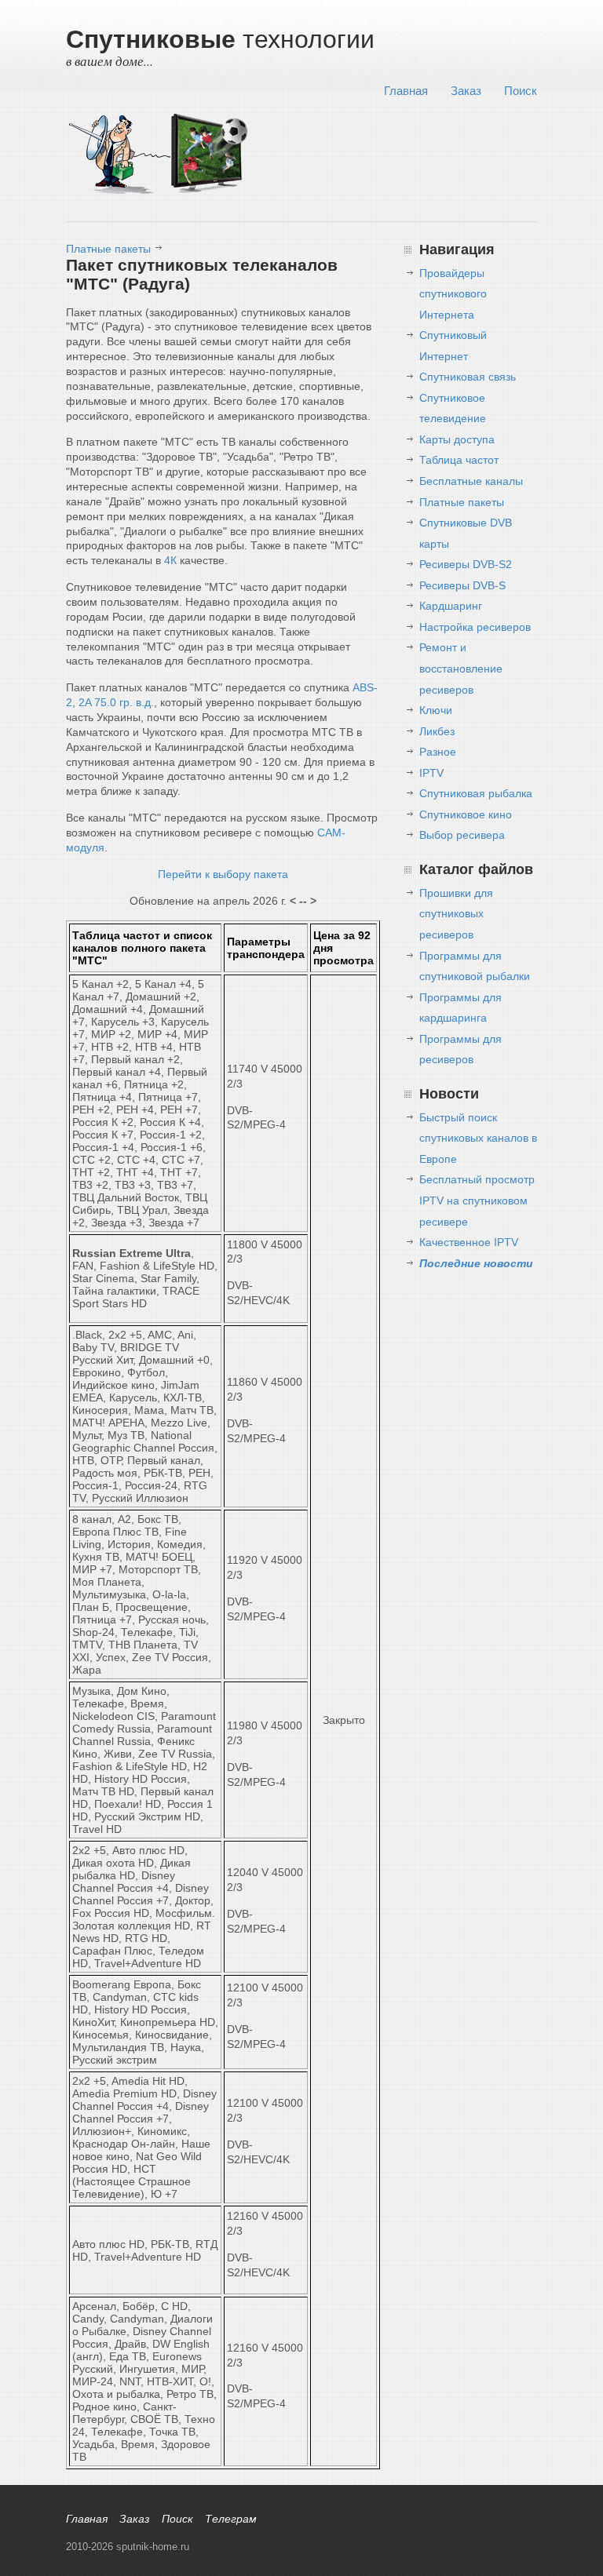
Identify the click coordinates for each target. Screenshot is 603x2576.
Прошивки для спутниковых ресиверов (456, 914)
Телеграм (231, 2519)
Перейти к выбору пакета (223, 874)
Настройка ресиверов (475, 627)
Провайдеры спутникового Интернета (453, 294)
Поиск (521, 91)
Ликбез (437, 731)
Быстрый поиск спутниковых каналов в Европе (478, 1138)
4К (170, 560)
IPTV (431, 773)
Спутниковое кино (466, 814)
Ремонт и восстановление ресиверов (461, 668)
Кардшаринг (451, 606)
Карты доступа (457, 439)
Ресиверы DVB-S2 (466, 564)
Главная (406, 91)
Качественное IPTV (469, 1242)
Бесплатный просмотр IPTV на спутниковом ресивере (477, 1200)
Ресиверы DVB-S (462, 585)
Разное (438, 752)
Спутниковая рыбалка (476, 793)
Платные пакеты (108, 249)
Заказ (466, 91)
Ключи (436, 710)
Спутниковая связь (468, 377)
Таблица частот (459, 460)
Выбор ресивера (462, 835)
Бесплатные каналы (471, 481)
